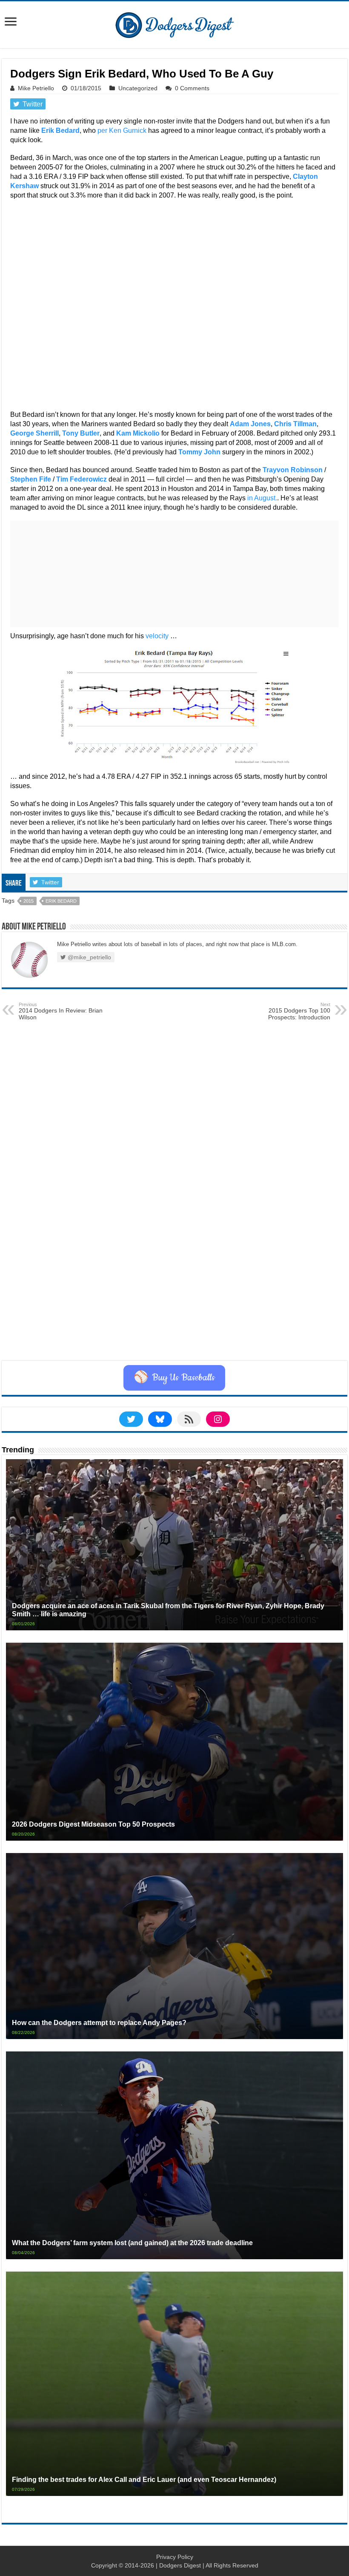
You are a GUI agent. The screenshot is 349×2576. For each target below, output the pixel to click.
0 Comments (192, 88)
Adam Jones (250, 424)
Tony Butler (81, 433)
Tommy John (199, 452)
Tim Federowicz (82, 479)
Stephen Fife (31, 479)
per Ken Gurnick (122, 131)
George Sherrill (34, 433)
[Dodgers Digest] (174, 23)
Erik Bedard (60, 131)
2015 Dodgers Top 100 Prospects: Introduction (299, 1011)
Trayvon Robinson (293, 470)
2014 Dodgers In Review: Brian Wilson (61, 1011)
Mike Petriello (36, 88)
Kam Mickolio (138, 433)
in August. (262, 498)
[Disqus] (174, 1253)
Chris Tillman (295, 424)
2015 (29, 901)
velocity (157, 636)
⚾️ (174, 1378)
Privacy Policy (175, 2557)
